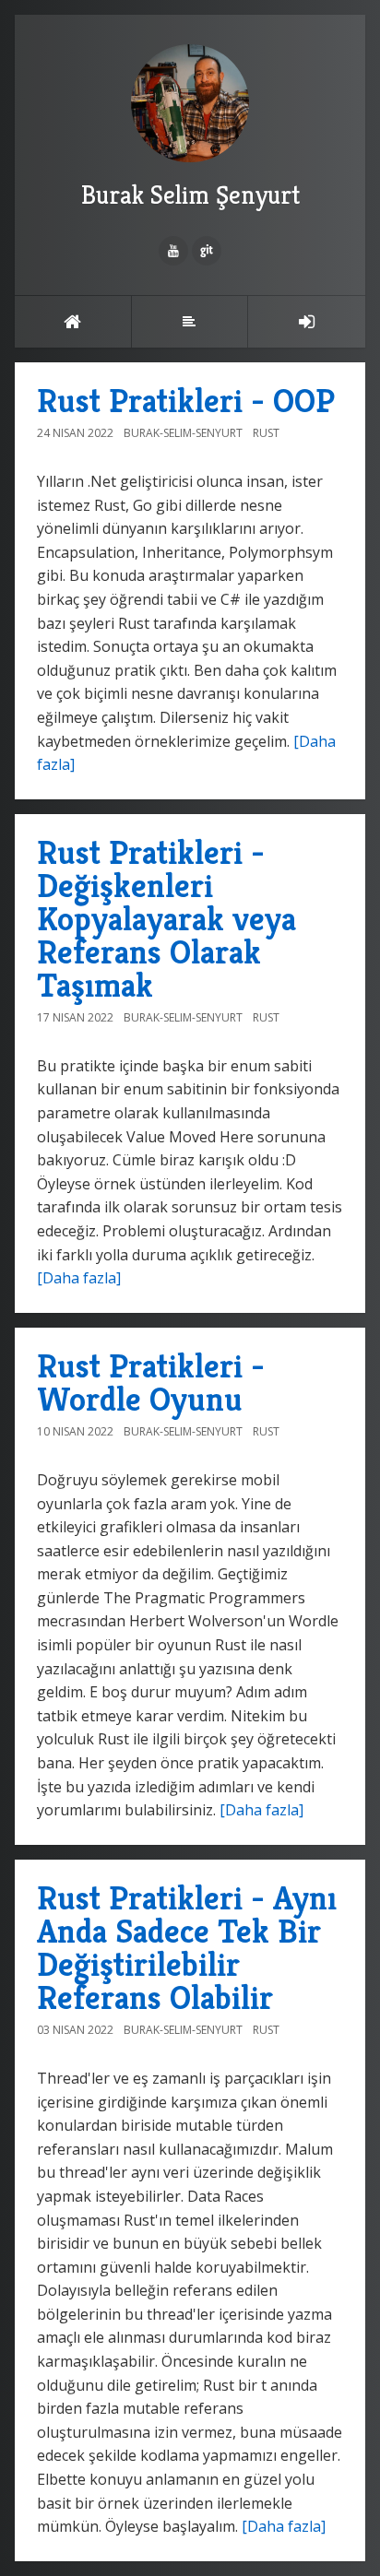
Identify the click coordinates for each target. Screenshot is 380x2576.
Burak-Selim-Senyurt (183, 433)
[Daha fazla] (79, 1278)
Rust (266, 433)
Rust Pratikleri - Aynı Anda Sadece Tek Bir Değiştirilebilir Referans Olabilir (187, 1948)
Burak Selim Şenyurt (190, 195)
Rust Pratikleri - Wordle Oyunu (151, 1383)
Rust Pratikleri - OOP (186, 401)
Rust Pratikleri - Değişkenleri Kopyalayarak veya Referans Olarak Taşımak (166, 919)
